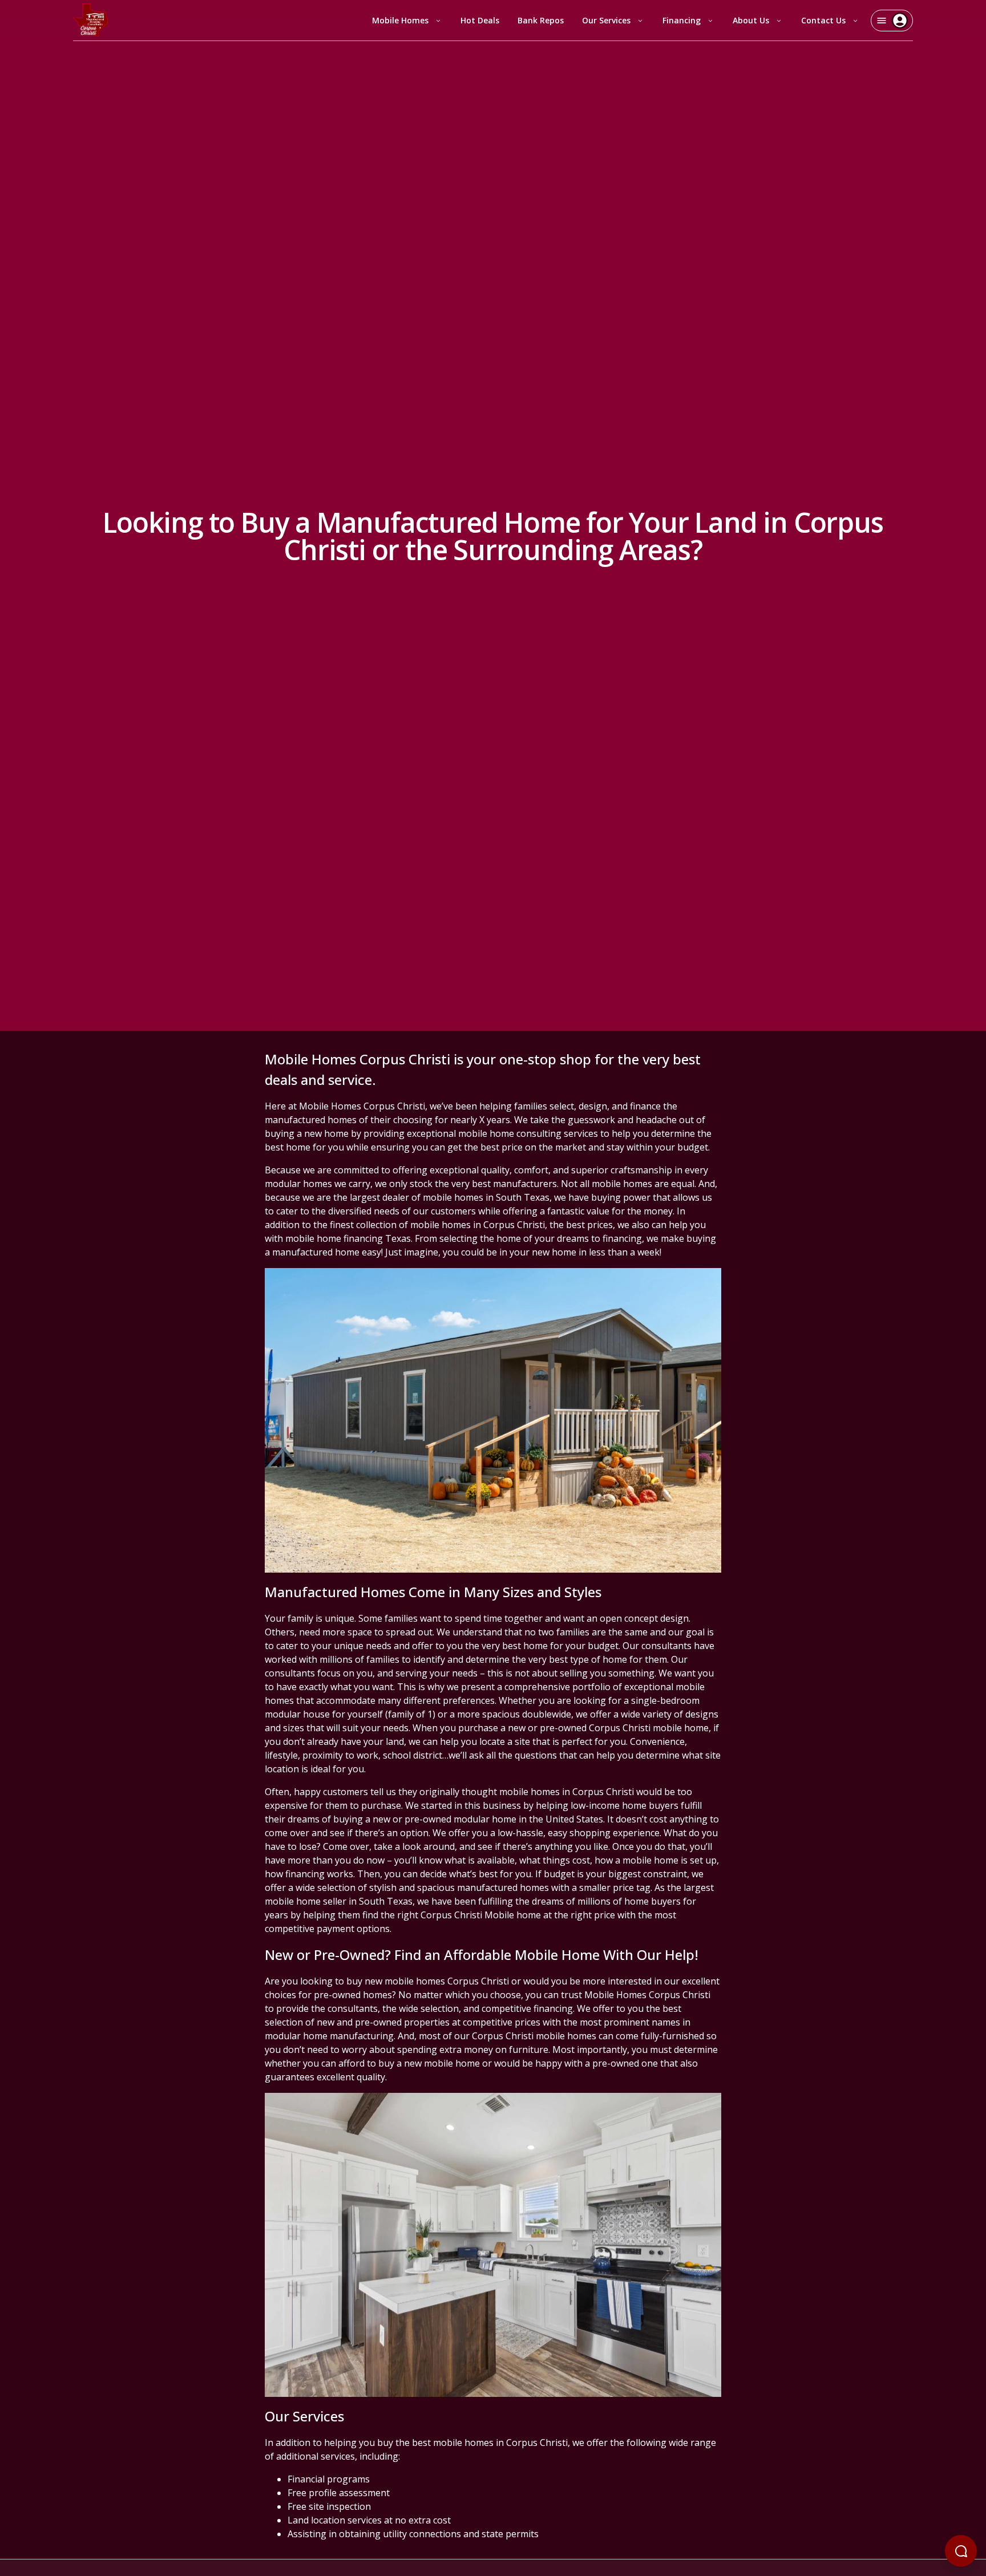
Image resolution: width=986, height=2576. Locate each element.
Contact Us (823, 20)
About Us (751, 20)
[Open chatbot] (961, 2551)
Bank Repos (541, 20)
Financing (682, 20)
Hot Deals (480, 20)
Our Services (606, 20)
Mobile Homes (400, 20)
